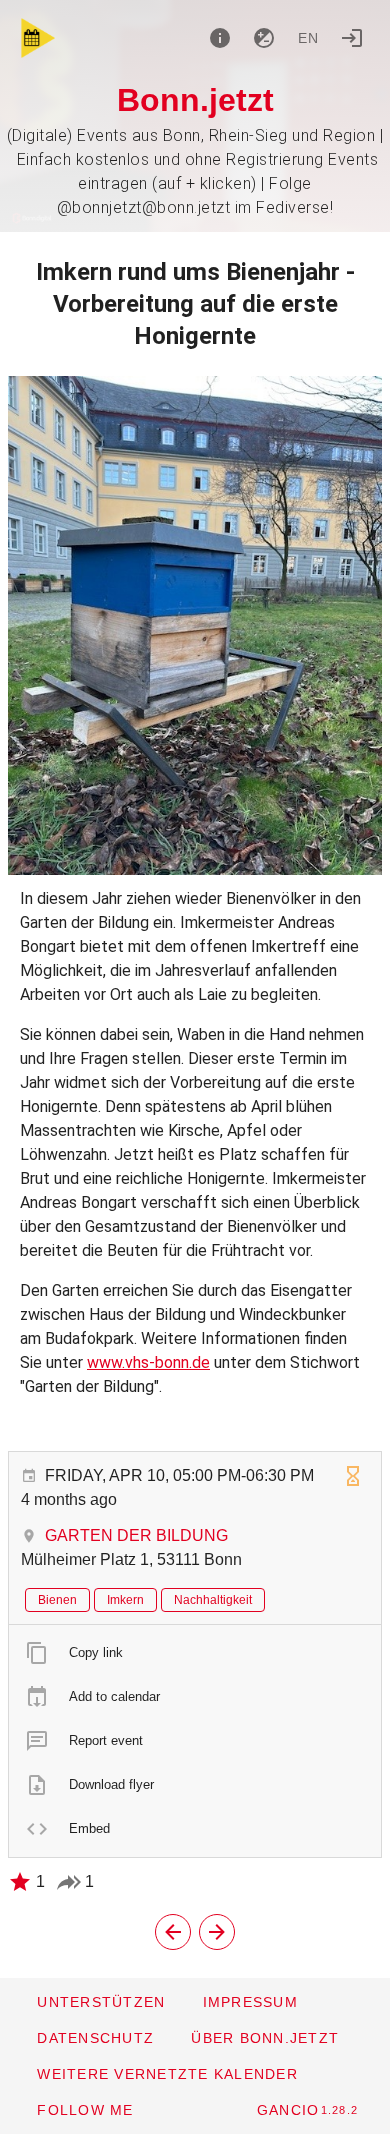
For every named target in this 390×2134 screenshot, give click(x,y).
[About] (220, 38)
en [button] (309, 38)
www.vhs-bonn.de (148, 1362)
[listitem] (195, 1653)
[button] (167, 2074)
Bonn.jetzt (195, 100)
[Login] (352, 38)
